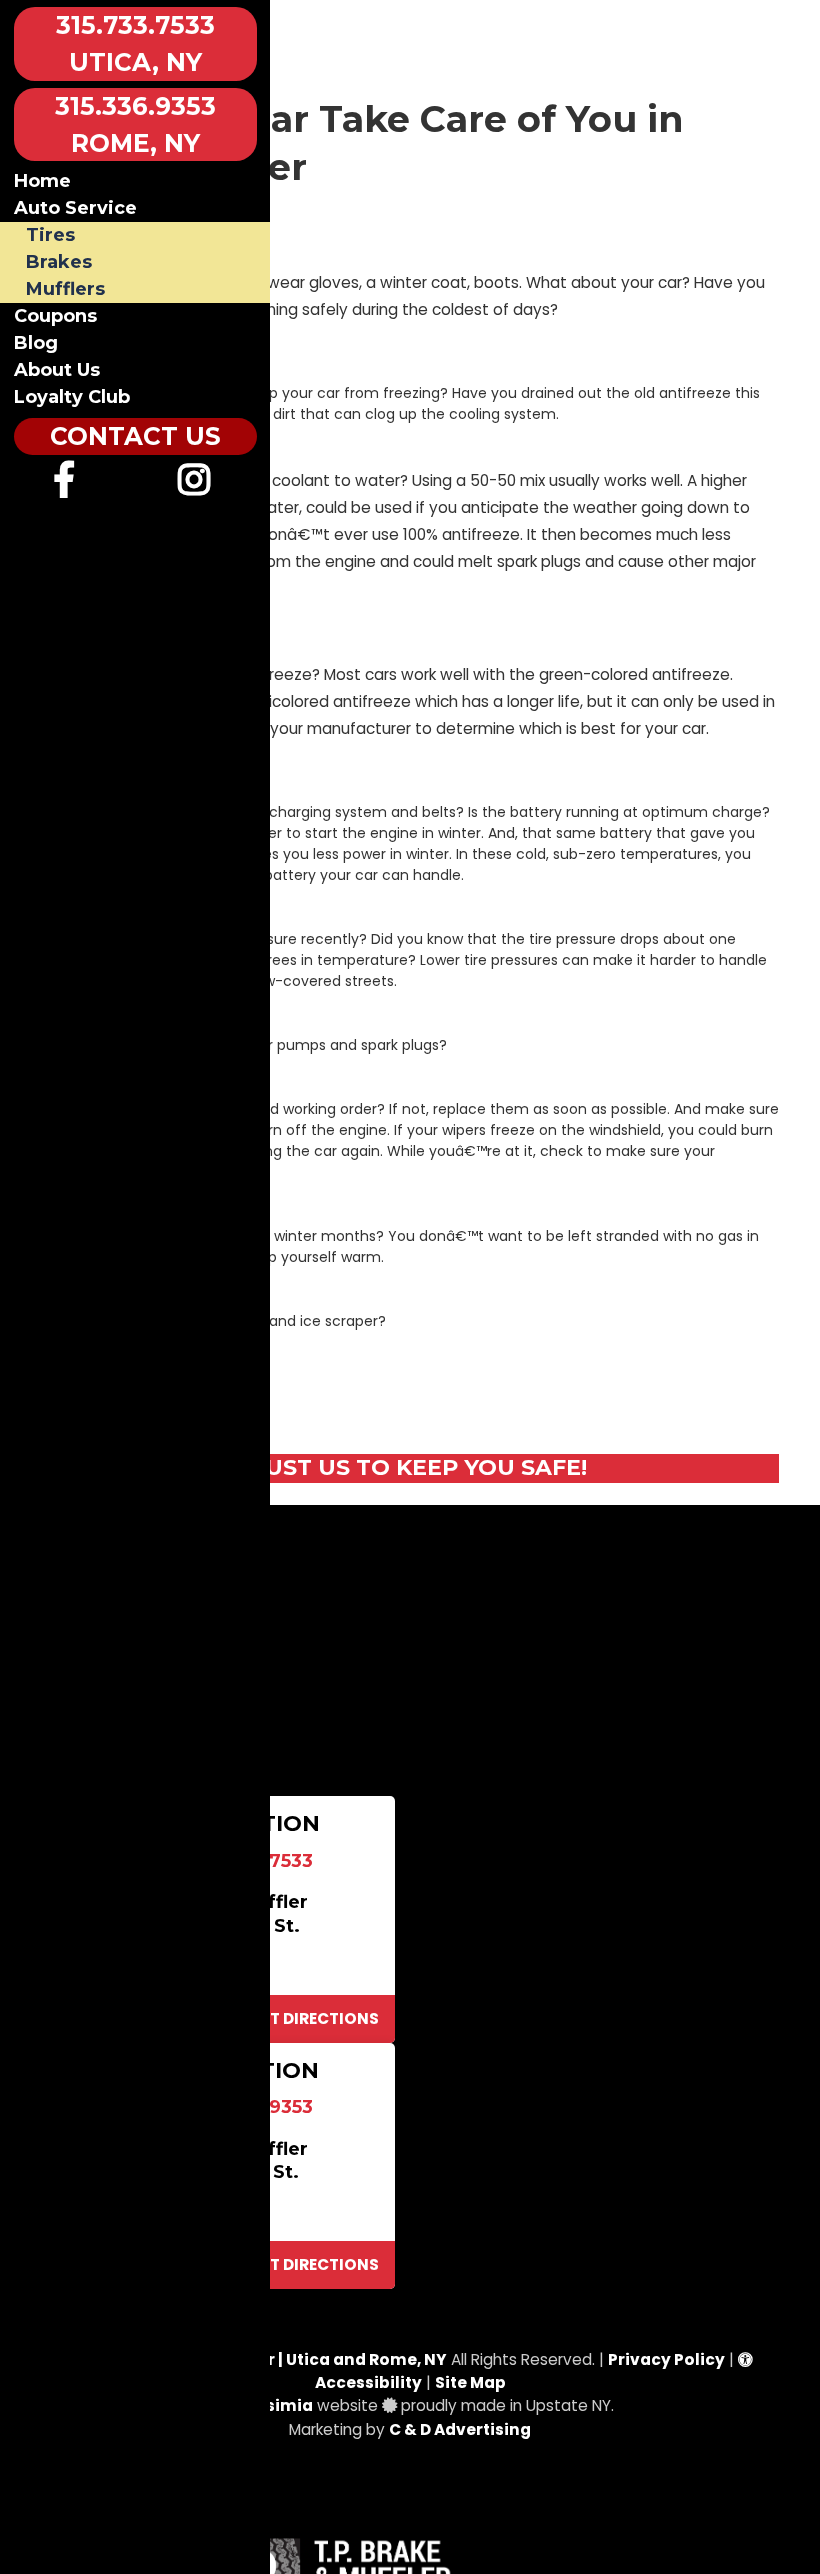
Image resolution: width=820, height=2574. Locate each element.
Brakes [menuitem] (59, 262)
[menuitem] (65, 487)
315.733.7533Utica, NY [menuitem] (135, 43)
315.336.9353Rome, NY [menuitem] (135, 124)
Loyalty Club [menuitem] (72, 397)
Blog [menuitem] (36, 343)
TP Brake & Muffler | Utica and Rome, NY (285, 2359)
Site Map (470, 2382)
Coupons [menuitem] (55, 316)
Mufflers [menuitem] (65, 289)
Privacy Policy (666, 2359)
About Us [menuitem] (57, 370)
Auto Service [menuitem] (75, 208)
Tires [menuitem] (50, 235)
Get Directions (312, 2018)
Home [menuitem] (42, 181)
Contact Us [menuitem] (135, 436)
